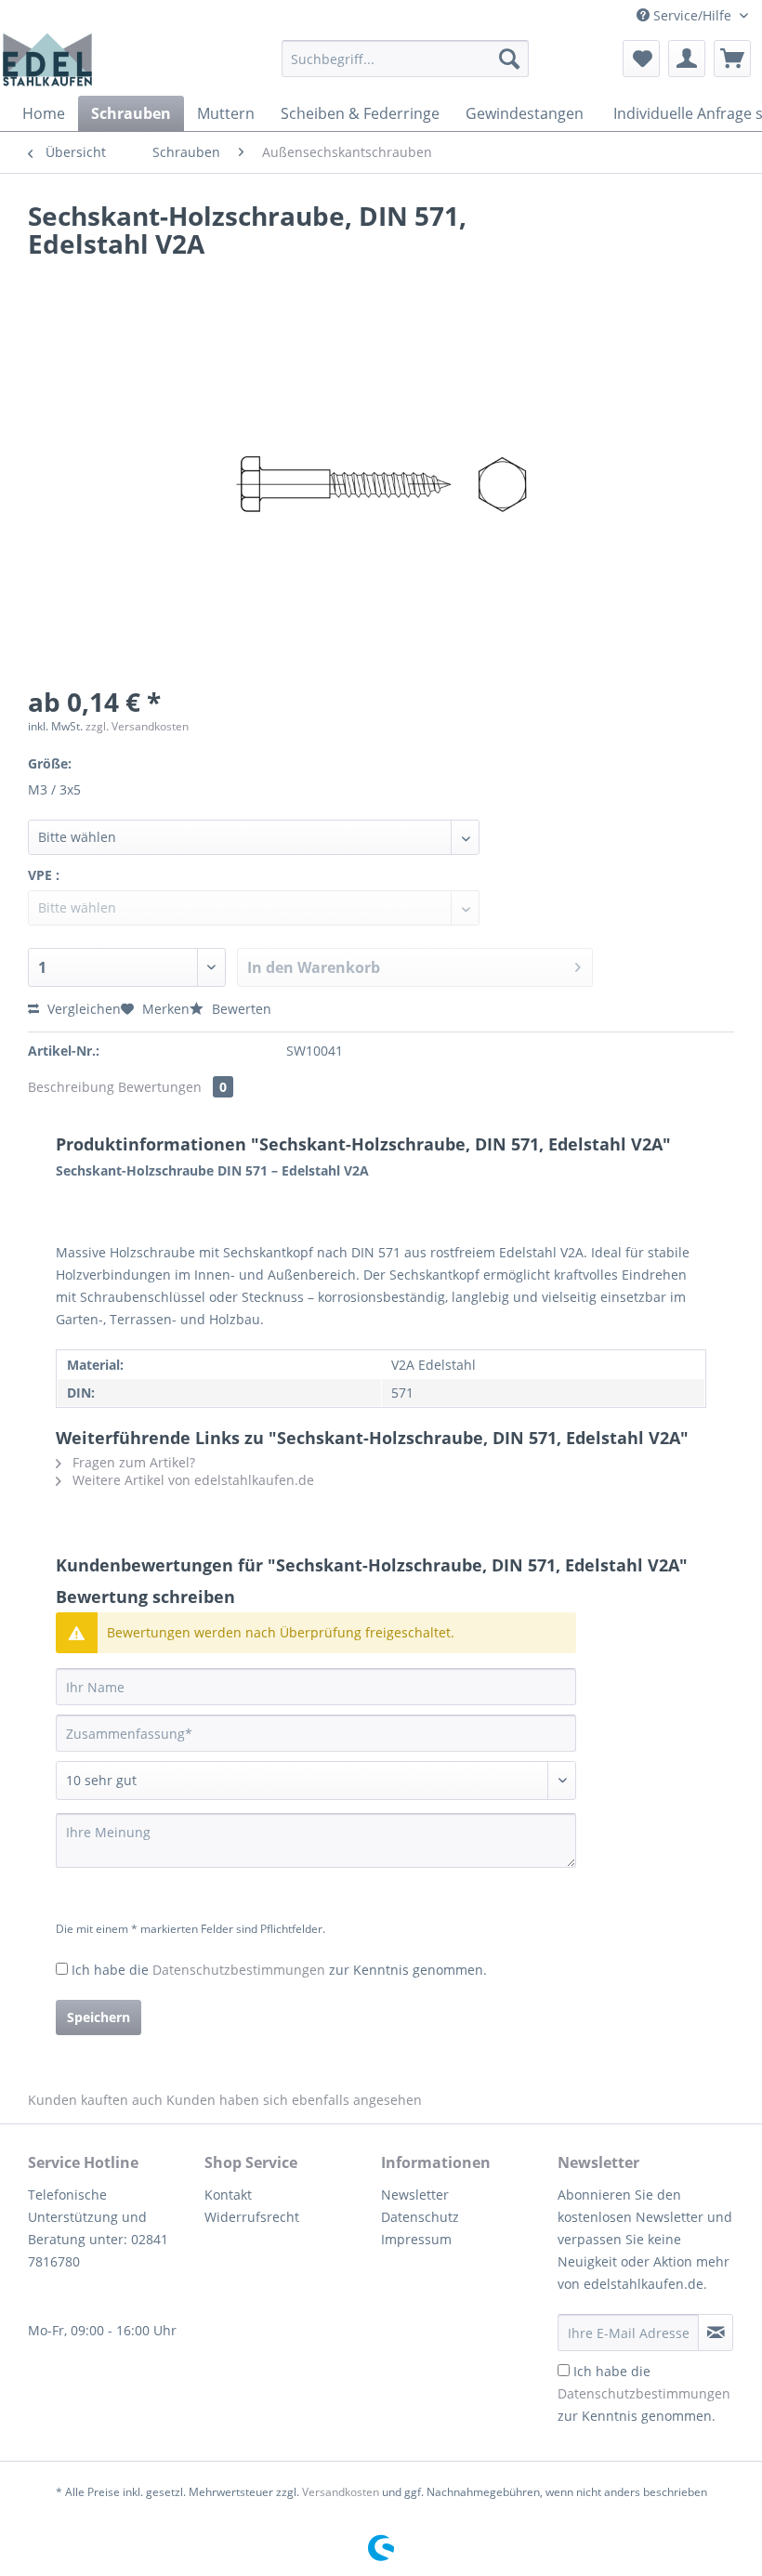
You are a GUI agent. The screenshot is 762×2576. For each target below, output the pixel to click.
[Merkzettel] (641, 59)
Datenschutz (420, 2217)
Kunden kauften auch (95, 2100)
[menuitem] (406, 67)
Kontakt (228, 2195)
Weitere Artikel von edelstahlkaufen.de (191, 1480)
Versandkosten (341, 2492)
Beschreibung (71, 1087)
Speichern (99, 2017)
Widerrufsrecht (252, 2217)
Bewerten (240, 1009)
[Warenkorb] (732, 59)
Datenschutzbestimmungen (239, 1970)
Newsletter (415, 2195)
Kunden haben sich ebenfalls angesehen (294, 2100)
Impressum (416, 2239)
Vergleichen (82, 1009)
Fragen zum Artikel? (132, 1462)
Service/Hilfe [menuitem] (692, 15)
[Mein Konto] (687, 59)
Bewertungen (172, 1087)
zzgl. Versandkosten (137, 726)
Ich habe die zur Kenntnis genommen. (279, 1970)
